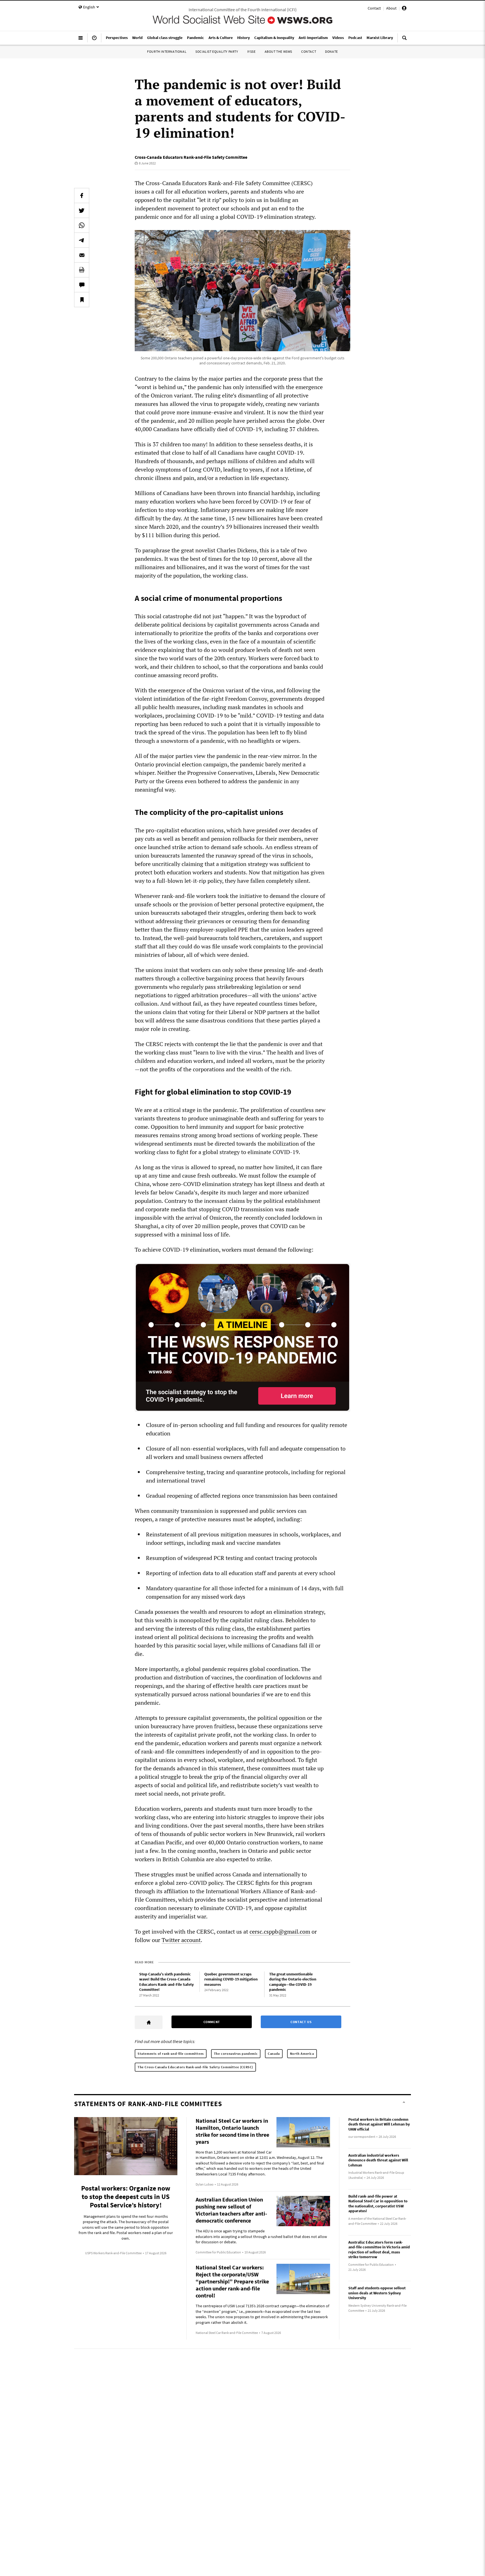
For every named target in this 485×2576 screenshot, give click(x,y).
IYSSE (251, 51)
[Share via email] (82, 255)
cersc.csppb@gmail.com (280, 1932)
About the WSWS (278, 51)
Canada (274, 2054)
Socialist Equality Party (217, 51)
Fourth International (167, 51)
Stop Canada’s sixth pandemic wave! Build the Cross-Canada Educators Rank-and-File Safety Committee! (166, 1982)
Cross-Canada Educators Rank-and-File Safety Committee (191, 157)
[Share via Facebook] (82, 196)
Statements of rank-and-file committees (171, 2054)
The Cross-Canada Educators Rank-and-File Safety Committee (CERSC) (195, 2067)
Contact (374, 8)
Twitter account (181, 1940)
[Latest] (94, 40)
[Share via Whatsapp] (82, 225)
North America (302, 2054)
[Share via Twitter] (82, 210)
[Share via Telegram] (82, 240)
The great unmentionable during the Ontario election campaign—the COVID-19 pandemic (293, 1982)
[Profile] (404, 9)
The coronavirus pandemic (236, 2054)
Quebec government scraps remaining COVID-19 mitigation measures (231, 1979)
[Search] (404, 40)
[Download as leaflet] (82, 270)
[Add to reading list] (82, 300)
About (391, 8)
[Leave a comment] (82, 285)
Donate (331, 51)
